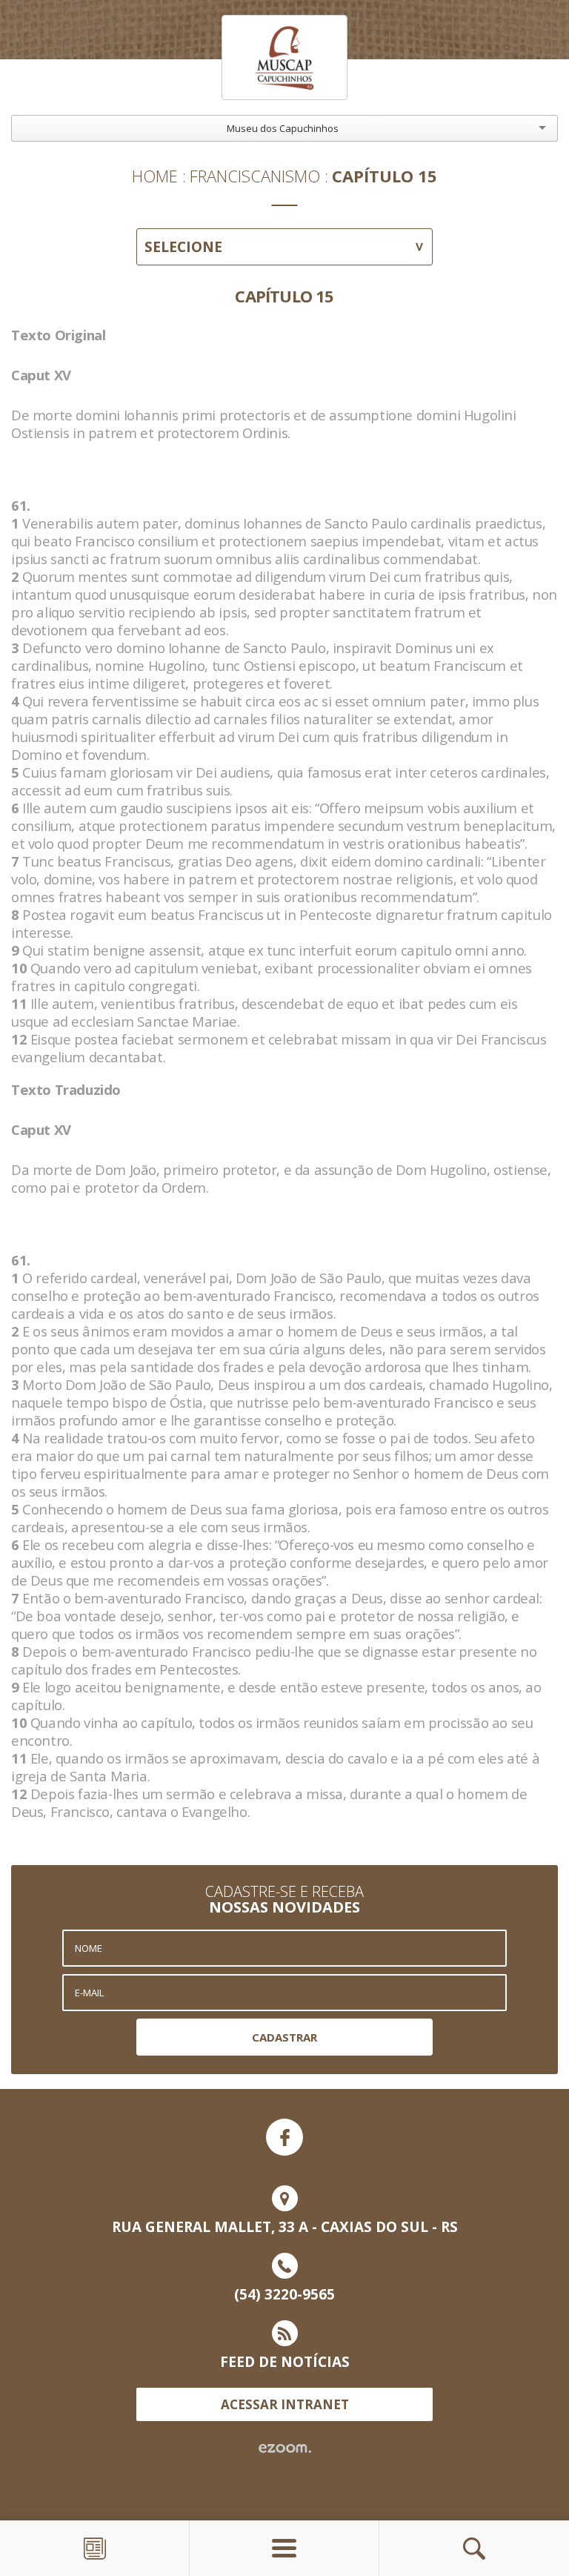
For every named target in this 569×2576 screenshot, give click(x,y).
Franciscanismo (255, 176)
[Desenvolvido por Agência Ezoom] (285, 2448)
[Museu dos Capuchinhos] (284, 57)
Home (155, 176)
